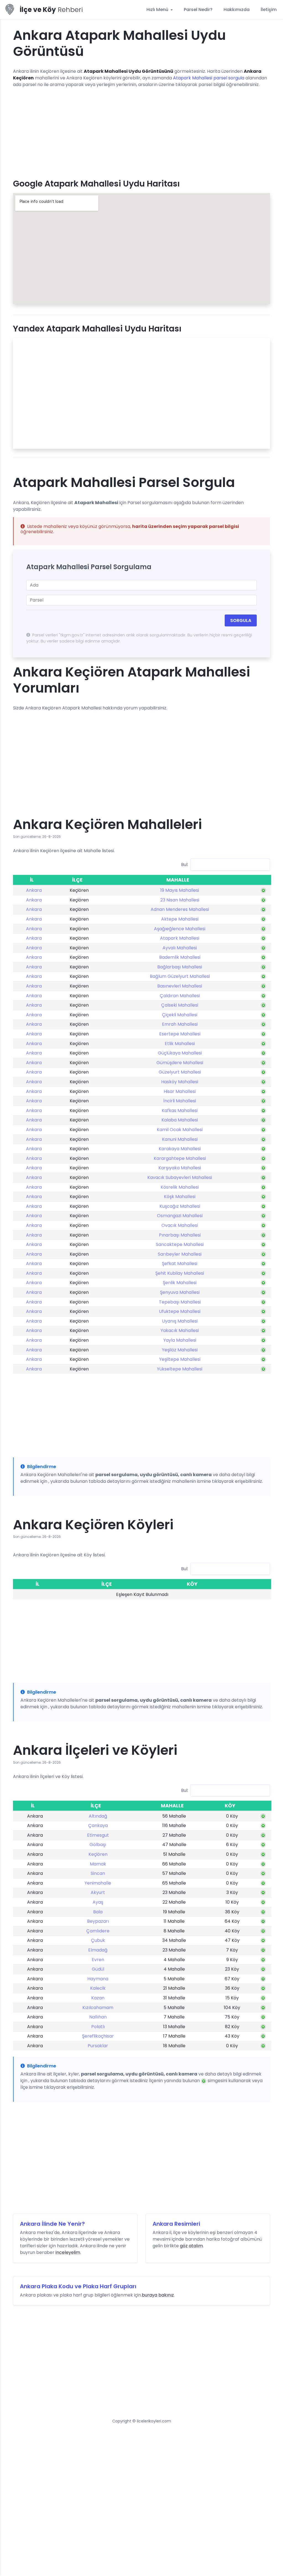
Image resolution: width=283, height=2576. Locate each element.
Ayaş (98, 1902)
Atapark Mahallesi (180, 938)
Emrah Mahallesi (180, 1024)
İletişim (269, 10)
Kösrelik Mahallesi (180, 1187)
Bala (98, 1912)
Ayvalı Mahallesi (180, 948)
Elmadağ (98, 1950)
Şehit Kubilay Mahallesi (180, 1273)
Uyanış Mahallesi (180, 1321)
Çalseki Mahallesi (180, 1005)
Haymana (98, 1979)
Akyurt (98, 1892)
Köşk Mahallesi (180, 1197)
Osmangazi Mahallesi (180, 1216)
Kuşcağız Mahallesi (180, 1206)
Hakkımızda (237, 10)
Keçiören (98, 1854)
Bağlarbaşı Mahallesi (180, 967)
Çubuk (98, 1940)
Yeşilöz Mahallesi (180, 1350)
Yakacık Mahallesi (180, 1330)
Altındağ (98, 1816)
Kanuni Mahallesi (180, 1139)
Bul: (185, 865)
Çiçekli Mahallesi (180, 1015)
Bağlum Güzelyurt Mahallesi (180, 976)
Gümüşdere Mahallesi (180, 1063)
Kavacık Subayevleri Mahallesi (180, 1177)
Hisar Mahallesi (180, 1091)
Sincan (98, 1873)
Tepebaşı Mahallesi (180, 1302)
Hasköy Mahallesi (180, 1082)
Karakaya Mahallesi (180, 1149)
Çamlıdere (98, 1931)
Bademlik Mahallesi (180, 957)
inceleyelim (68, 2252)
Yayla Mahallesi (180, 1340)
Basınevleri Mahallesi (180, 986)
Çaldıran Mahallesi (180, 996)
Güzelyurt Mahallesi (180, 1072)
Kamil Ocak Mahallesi (180, 1130)
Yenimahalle (98, 1883)
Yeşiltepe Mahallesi (180, 1359)
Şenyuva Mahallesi (180, 1292)
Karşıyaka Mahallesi (180, 1168)
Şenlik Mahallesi (180, 1283)
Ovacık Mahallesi (180, 1225)
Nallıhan (98, 2017)
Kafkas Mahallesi (180, 1111)
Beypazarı (98, 1921)
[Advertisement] (141, 131)
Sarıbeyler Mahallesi (180, 1254)
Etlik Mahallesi (180, 1044)
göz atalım (191, 2246)
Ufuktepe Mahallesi (180, 1311)
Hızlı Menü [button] (158, 10)
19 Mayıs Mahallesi (180, 890)
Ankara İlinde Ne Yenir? (52, 2224)
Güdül (98, 1969)
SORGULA (241, 620)
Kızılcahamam (98, 2008)
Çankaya (98, 1825)
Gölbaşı (98, 1845)
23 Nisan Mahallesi (180, 900)
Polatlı (98, 2027)
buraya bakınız (158, 2295)
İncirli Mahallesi (180, 1101)
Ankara (34, 890)
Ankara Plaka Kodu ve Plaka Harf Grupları (78, 2286)
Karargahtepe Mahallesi (180, 1158)
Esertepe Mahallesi (180, 1034)
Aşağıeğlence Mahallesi (180, 929)
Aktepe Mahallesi (180, 919)
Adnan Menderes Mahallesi (180, 909)
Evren (98, 1960)
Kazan (98, 1998)
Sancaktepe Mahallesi (180, 1244)
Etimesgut (98, 1835)
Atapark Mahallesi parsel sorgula (209, 78)
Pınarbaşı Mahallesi (180, 1235)
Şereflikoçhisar (98, 2036)
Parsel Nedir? (198, 10)
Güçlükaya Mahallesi (180, 1053)
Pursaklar (98, 2046)
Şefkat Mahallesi (180, 1264)
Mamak (98, 1864)
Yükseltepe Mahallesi (180, 1369)
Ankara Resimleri (176, 2224)
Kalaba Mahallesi (180, 1120)
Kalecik (98, 1988)
